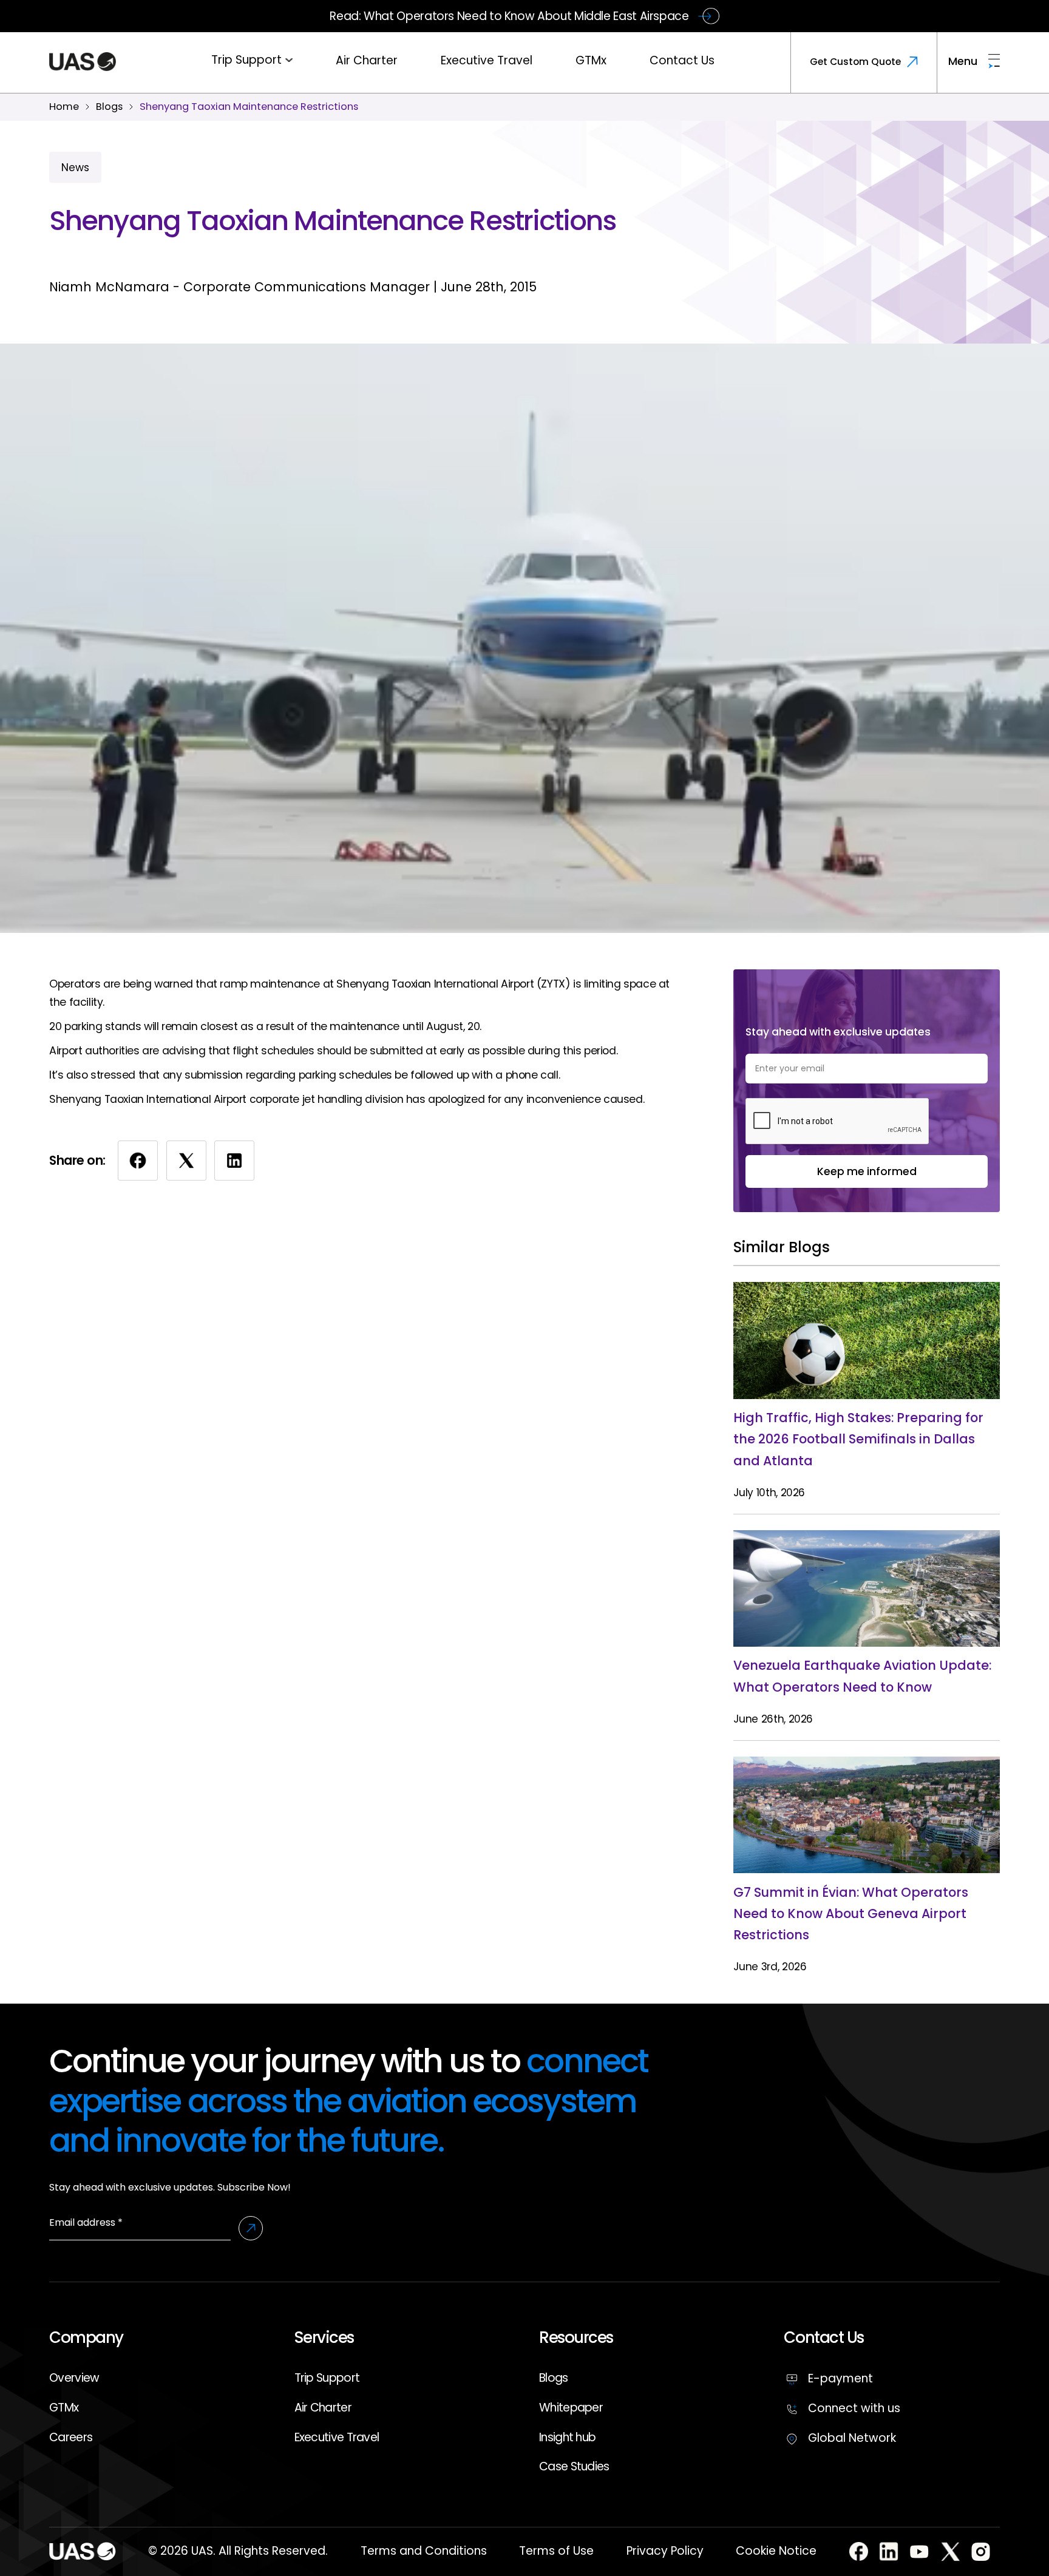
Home (64, 107)
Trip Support (246, 60)
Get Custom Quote (855, 62)
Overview (74, 2378)
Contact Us (682, 60)
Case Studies (574, 2466)
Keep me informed (867, 1171)
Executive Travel (487, 60)
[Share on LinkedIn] (234, 1161)
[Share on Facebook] (138, 1161)
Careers (71, 2437)
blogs (109, 107)
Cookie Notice (776, 2551)
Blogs (554, 2378)
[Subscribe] (251, 2228)
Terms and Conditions (424, 2551)
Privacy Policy (665, 2551)
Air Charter (367, 60)
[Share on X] (186, 1161)
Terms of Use (556, 2551)
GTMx (591, 60)
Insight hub (567, 2437)
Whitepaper (571, 2408)
